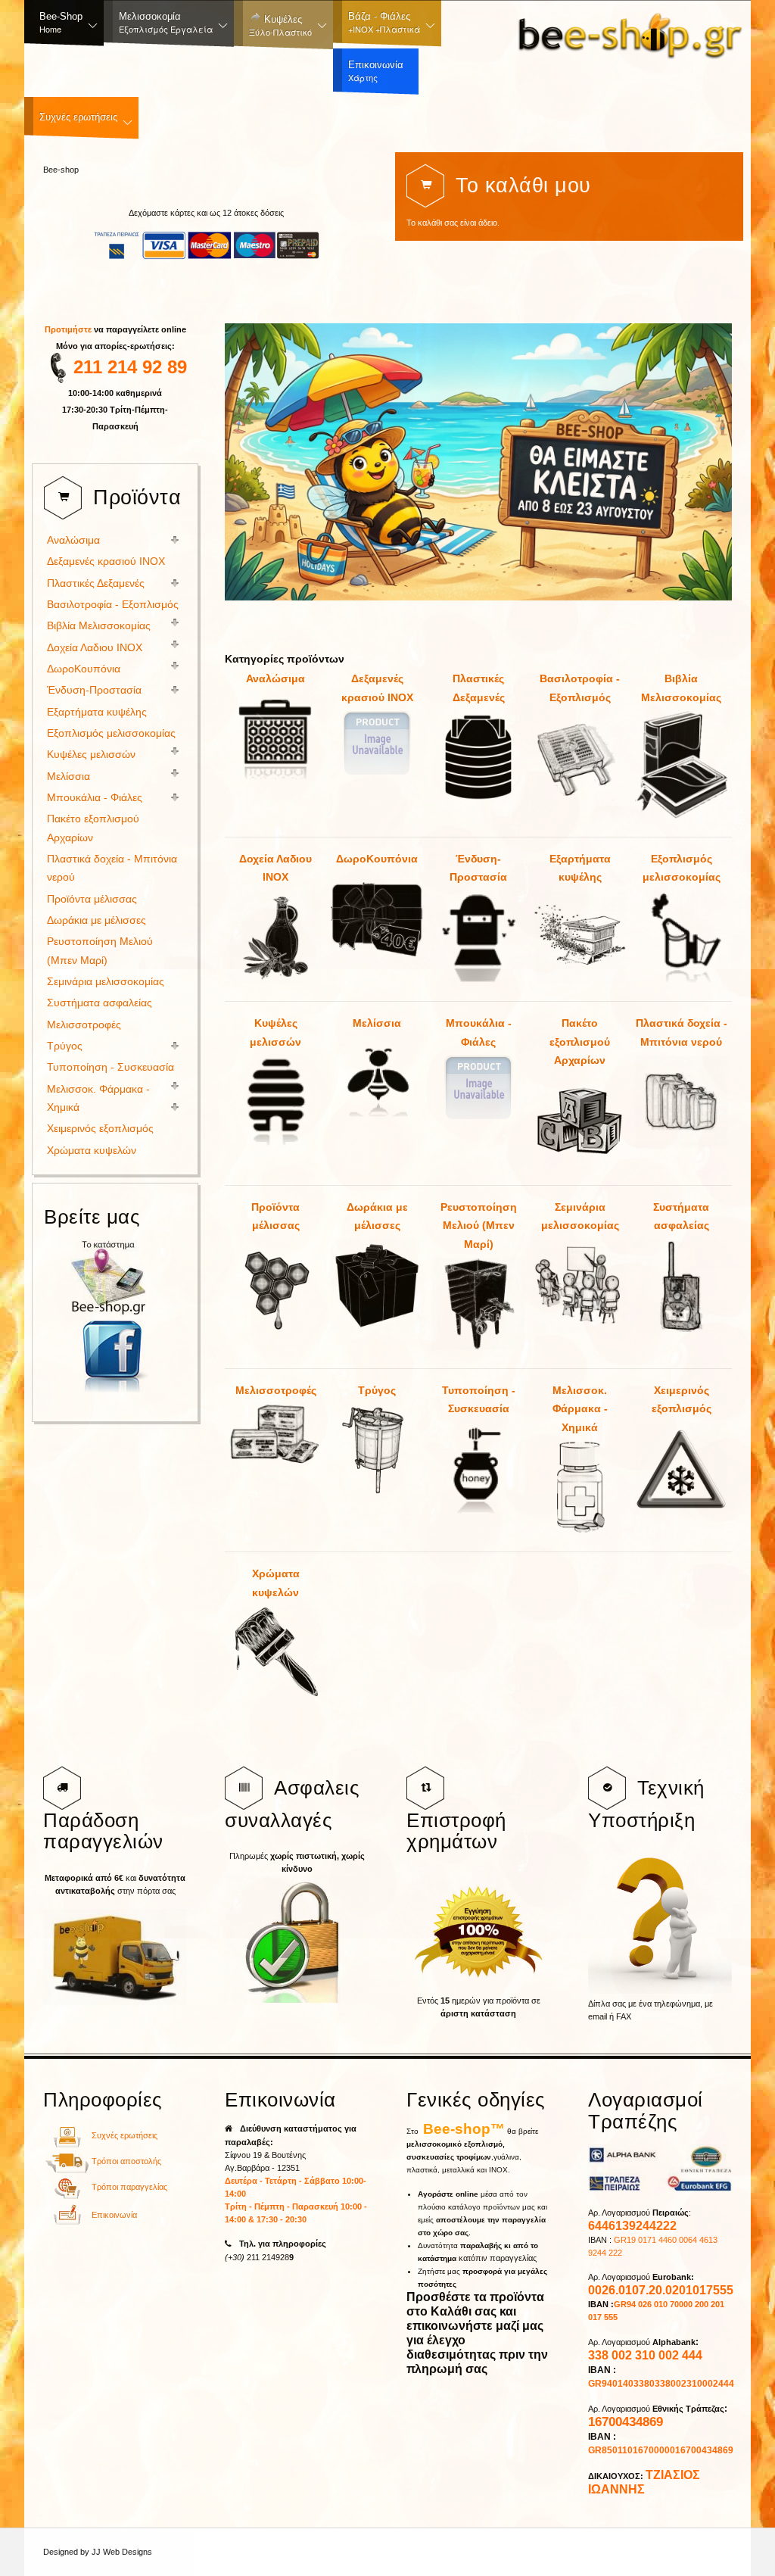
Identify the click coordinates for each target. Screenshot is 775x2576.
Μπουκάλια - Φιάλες (479, 1032)
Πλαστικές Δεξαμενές (479, 688)
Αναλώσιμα (275, 678)
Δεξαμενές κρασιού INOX (377, 688)
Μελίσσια (377, 1023)
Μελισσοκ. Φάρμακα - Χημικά (580, 1409)
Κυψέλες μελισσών (275, 1032)
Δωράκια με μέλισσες (377, 1216)
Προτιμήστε (69, 329)
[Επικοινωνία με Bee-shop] (67, 2222)
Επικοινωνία (114, 2215)
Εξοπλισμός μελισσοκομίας (682, 868)
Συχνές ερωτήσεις (124, 2135)
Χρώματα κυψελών (276, 1583)
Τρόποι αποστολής (126, 2161)
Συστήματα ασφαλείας (681, 1216)
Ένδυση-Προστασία (478, 868)
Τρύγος (377, 1390)
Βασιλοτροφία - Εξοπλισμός (580, 688)
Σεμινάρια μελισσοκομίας (580, 1216)
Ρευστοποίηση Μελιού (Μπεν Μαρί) (479, 1226)
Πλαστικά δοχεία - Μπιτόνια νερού (682, 1032)
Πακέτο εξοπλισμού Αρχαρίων (580, 1042)
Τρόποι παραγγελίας (129, 2187)
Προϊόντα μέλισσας (275, 1216)
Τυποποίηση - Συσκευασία (479, 1400)
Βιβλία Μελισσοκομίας (681, 688)
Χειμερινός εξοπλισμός (682, 1400)
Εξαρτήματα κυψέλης (580, 868)
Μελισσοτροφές (276, 1390)
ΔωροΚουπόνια (377, 859)
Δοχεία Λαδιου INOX (275, 868)
